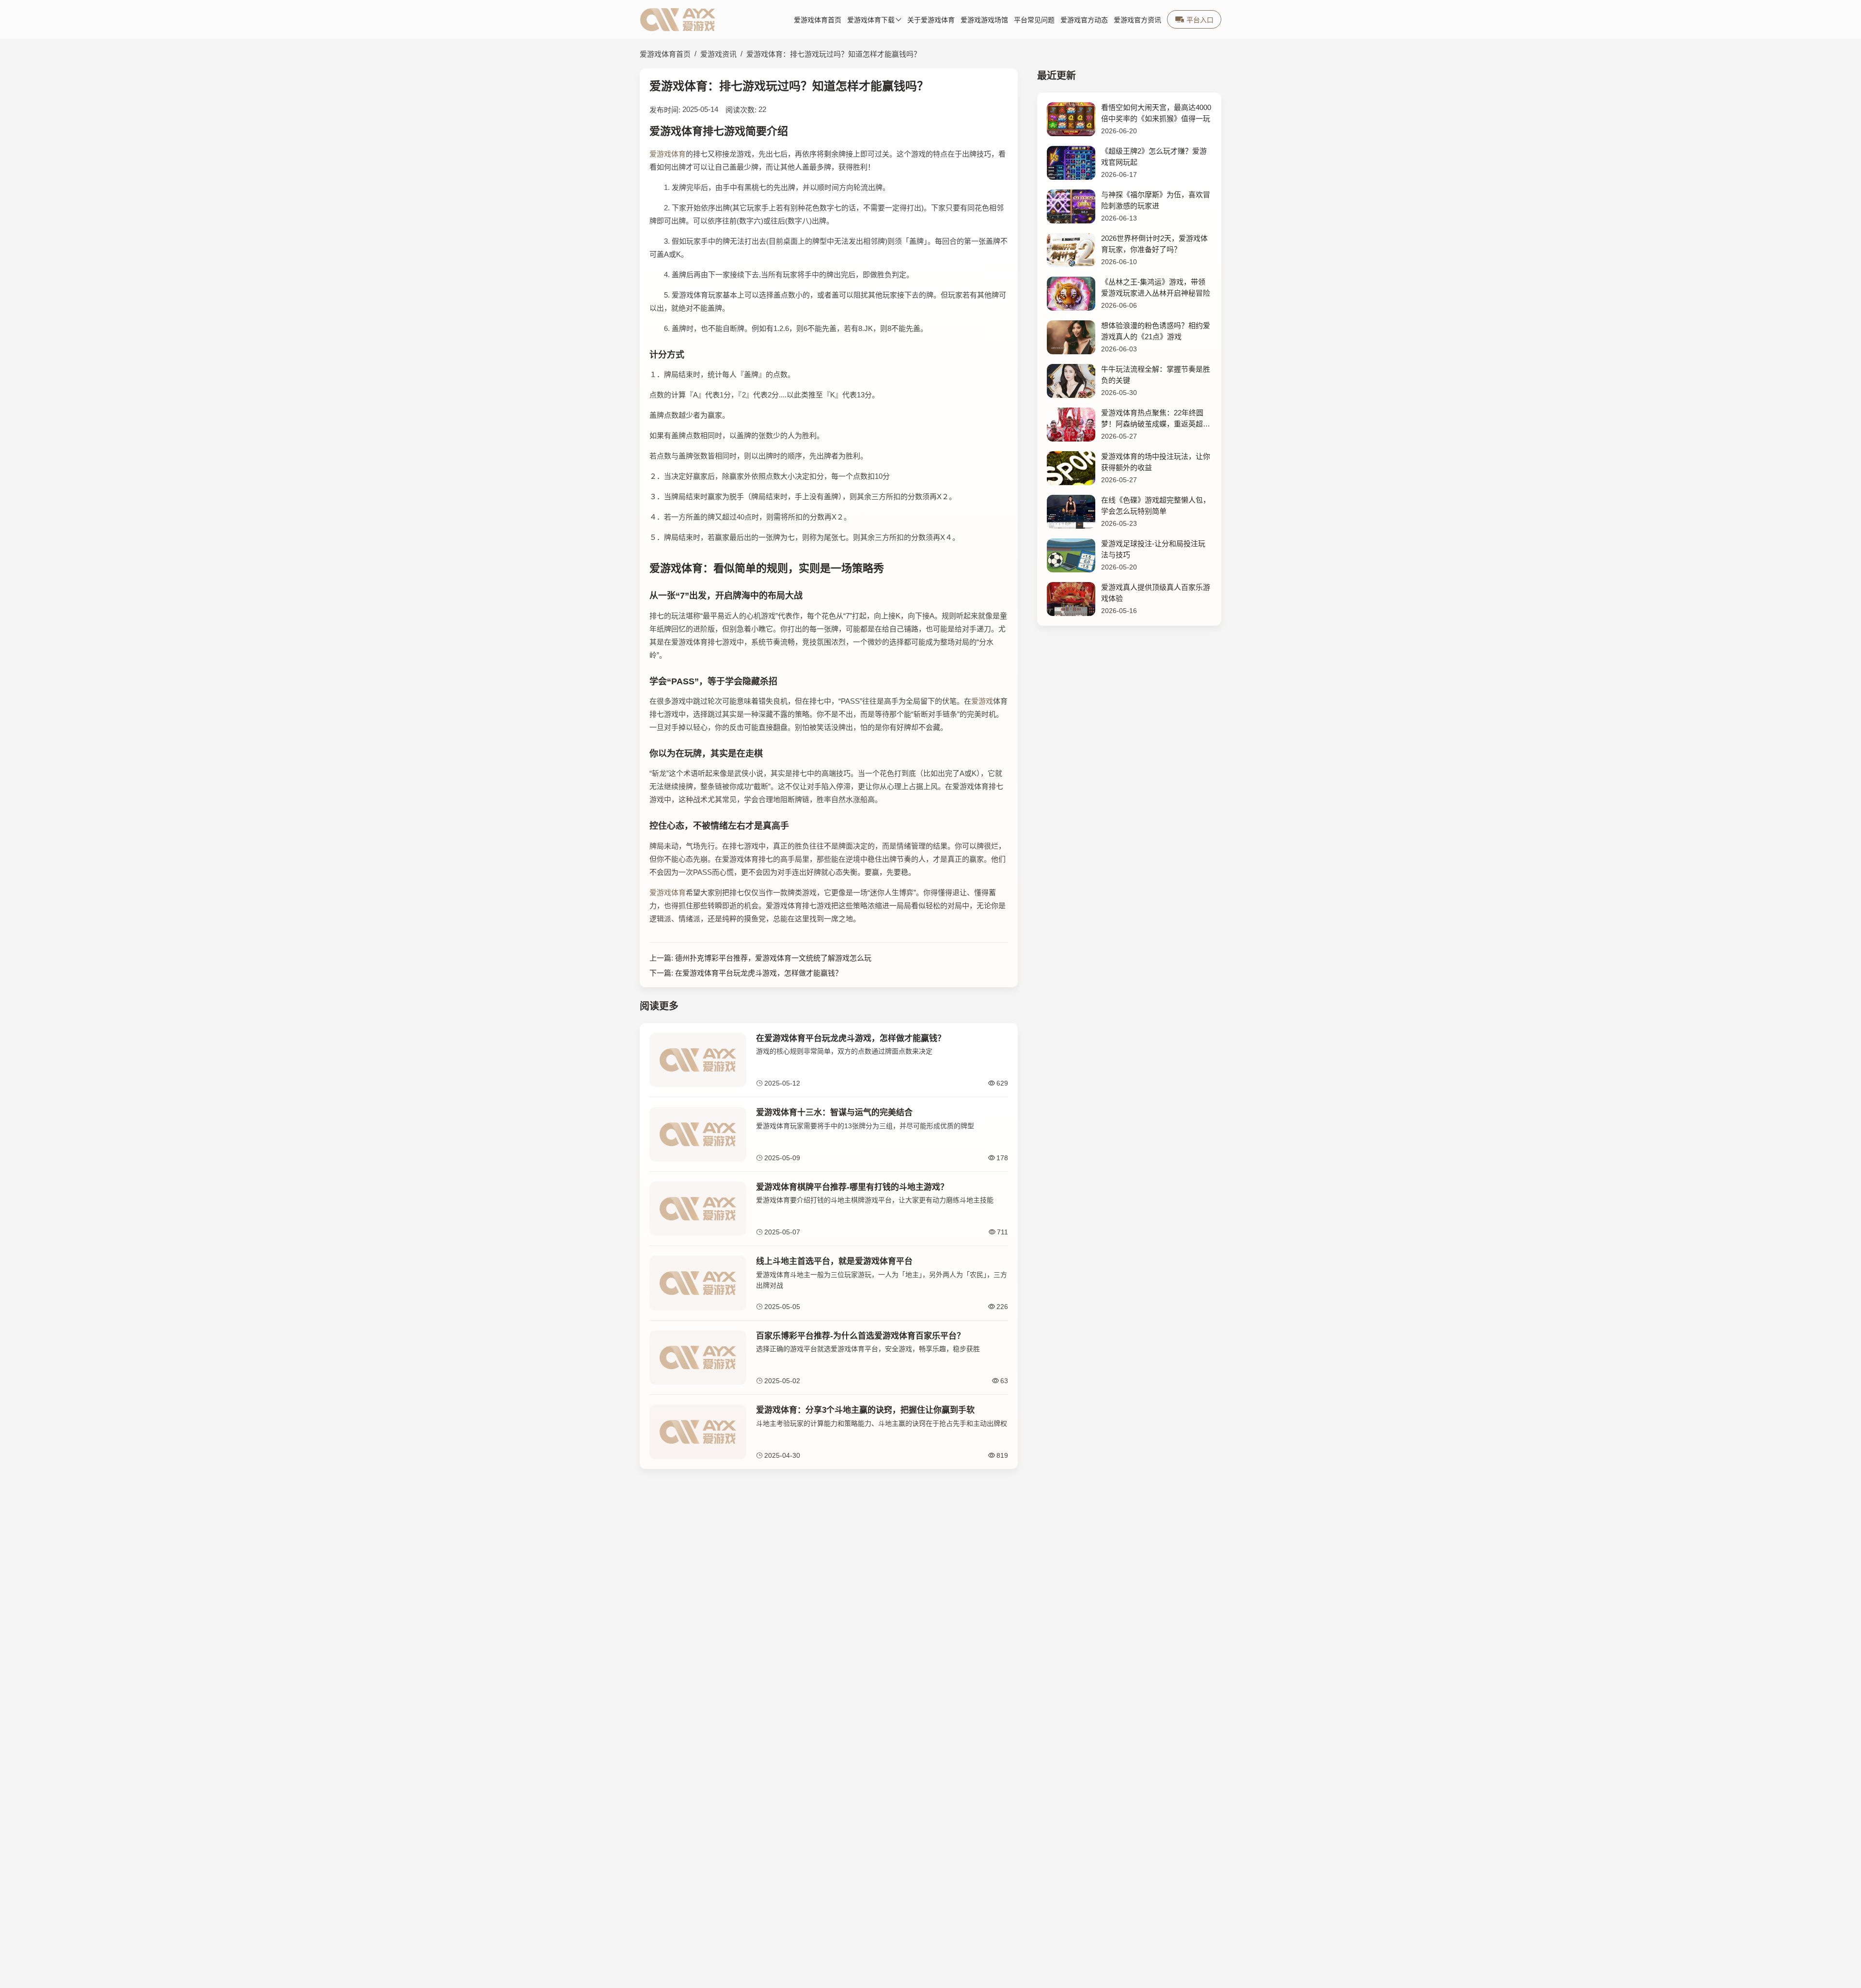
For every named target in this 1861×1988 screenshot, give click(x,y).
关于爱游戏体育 (931, 20)
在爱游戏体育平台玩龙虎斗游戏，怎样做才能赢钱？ (759, 973)
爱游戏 (982, 701)
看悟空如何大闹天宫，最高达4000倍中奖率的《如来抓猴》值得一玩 (1156, 113)
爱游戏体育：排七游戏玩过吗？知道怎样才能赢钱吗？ (834, 54)
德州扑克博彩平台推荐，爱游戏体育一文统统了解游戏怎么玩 (773, 958)
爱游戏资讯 (718, 54)
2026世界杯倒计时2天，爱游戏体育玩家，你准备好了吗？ (1154, 244)
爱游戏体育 (668, 154)
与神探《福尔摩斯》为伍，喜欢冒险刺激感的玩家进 (1156, 200)
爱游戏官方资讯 (1137, 20)
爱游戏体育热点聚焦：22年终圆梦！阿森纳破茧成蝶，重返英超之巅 (1156, 419)
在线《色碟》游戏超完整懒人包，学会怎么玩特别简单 (1156, 505)
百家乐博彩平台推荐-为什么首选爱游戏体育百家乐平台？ (860, 1336)
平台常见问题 (1034, 20)
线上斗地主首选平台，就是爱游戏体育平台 (834, 1261)
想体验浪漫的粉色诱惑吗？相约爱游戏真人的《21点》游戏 (1156, 331)
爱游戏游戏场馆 (984, 20)
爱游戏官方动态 (1084, 20)
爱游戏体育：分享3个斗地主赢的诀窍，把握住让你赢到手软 (865, 1410)
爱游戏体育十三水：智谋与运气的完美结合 (834, 1112)
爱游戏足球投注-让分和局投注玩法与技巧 (1153, 549)
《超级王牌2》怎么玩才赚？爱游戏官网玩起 (1154, 157)
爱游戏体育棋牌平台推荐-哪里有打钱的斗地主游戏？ (852, 1187)
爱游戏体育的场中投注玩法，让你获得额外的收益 (1156, 462)
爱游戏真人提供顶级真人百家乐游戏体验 (1156, 593)
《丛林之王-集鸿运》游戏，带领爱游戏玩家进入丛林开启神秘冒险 (1156, 287)
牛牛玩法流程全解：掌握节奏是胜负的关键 (1156, 375)
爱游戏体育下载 (871, 20)
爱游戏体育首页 (818, 20)
